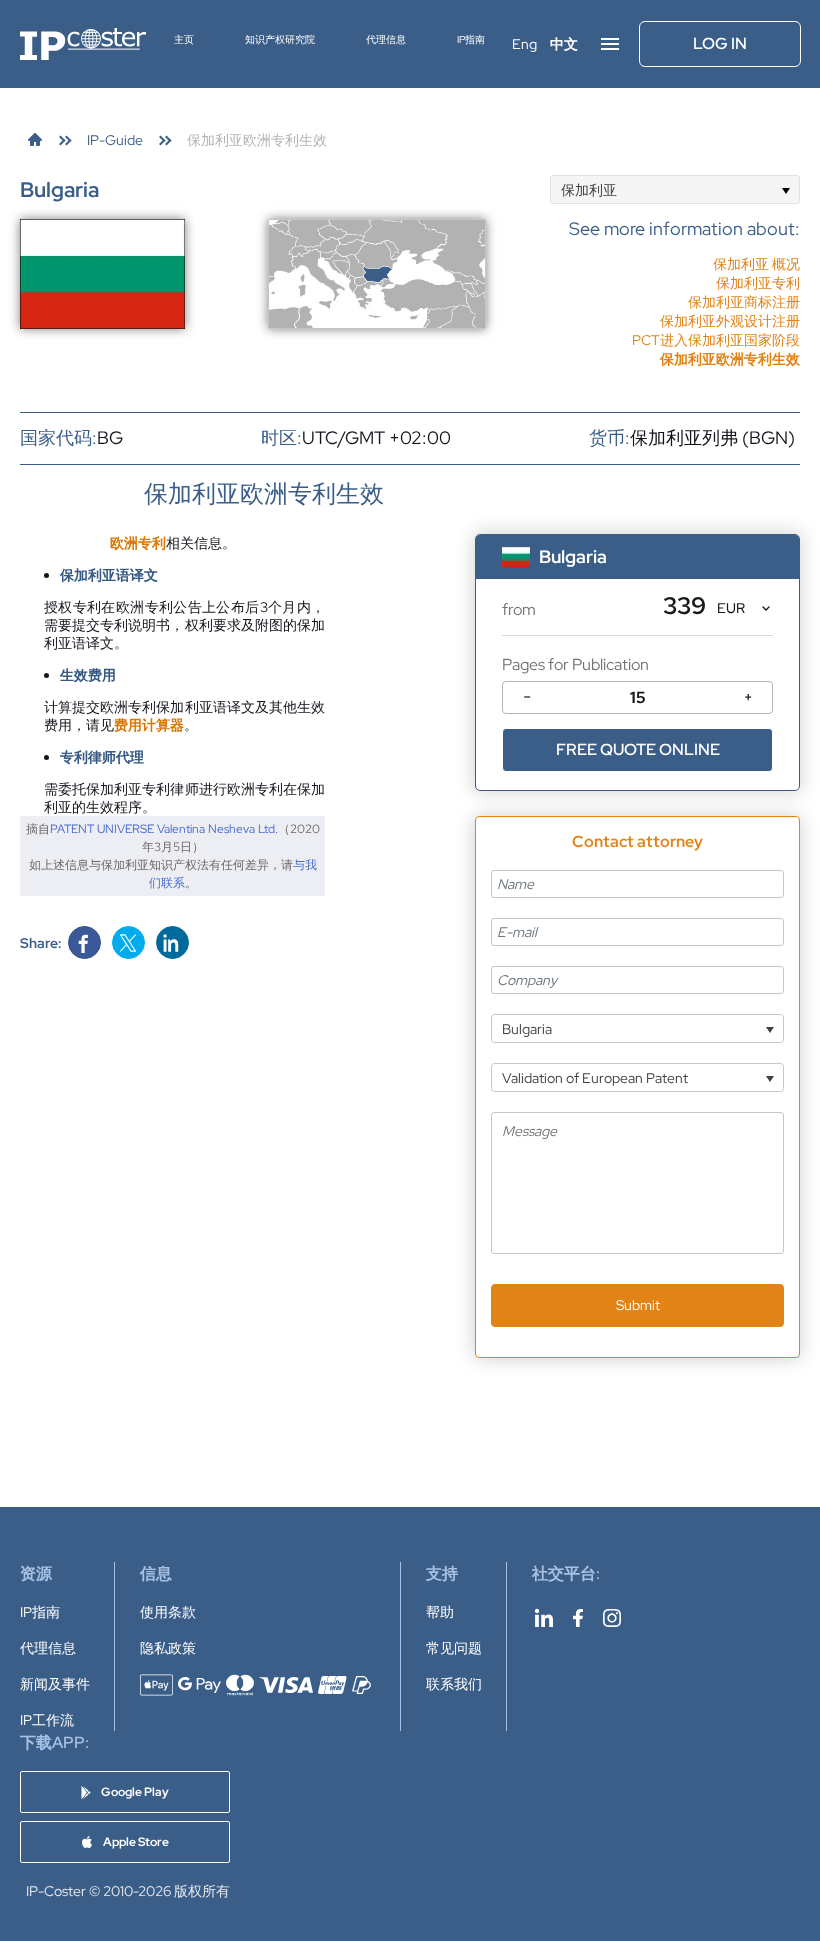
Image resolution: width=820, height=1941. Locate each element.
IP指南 (471, 39)
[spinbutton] (637, 697)
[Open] (785, 189)
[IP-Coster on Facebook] (578, 1618)
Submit (638, 1305)
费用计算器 (149, 725)
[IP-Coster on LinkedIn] (544, 1618)
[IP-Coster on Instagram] (612, 1618)
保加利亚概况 (756, 264)
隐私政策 (168, 1648)
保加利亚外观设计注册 (730, 321)
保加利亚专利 (758, 283)
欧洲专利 (138, 543)
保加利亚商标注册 (744, 302)
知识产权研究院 (280, 39)
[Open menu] (610, 44)
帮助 (440, 1612)
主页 (184, 39)
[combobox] (675, 189)
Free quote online (638, 749)
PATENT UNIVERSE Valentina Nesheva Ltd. (164, 829)
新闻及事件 (55, 1684)
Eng (524, 44)
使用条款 (168, 1612)
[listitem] (684, 283)
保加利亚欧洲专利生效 (730, 359)
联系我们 (454, 1684)
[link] (35, 140)
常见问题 (454, 1648)
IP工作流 (47, 1720)
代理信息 (386, 39)
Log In (720, 43)
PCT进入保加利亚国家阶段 (716, 340)
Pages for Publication (575, 664)
